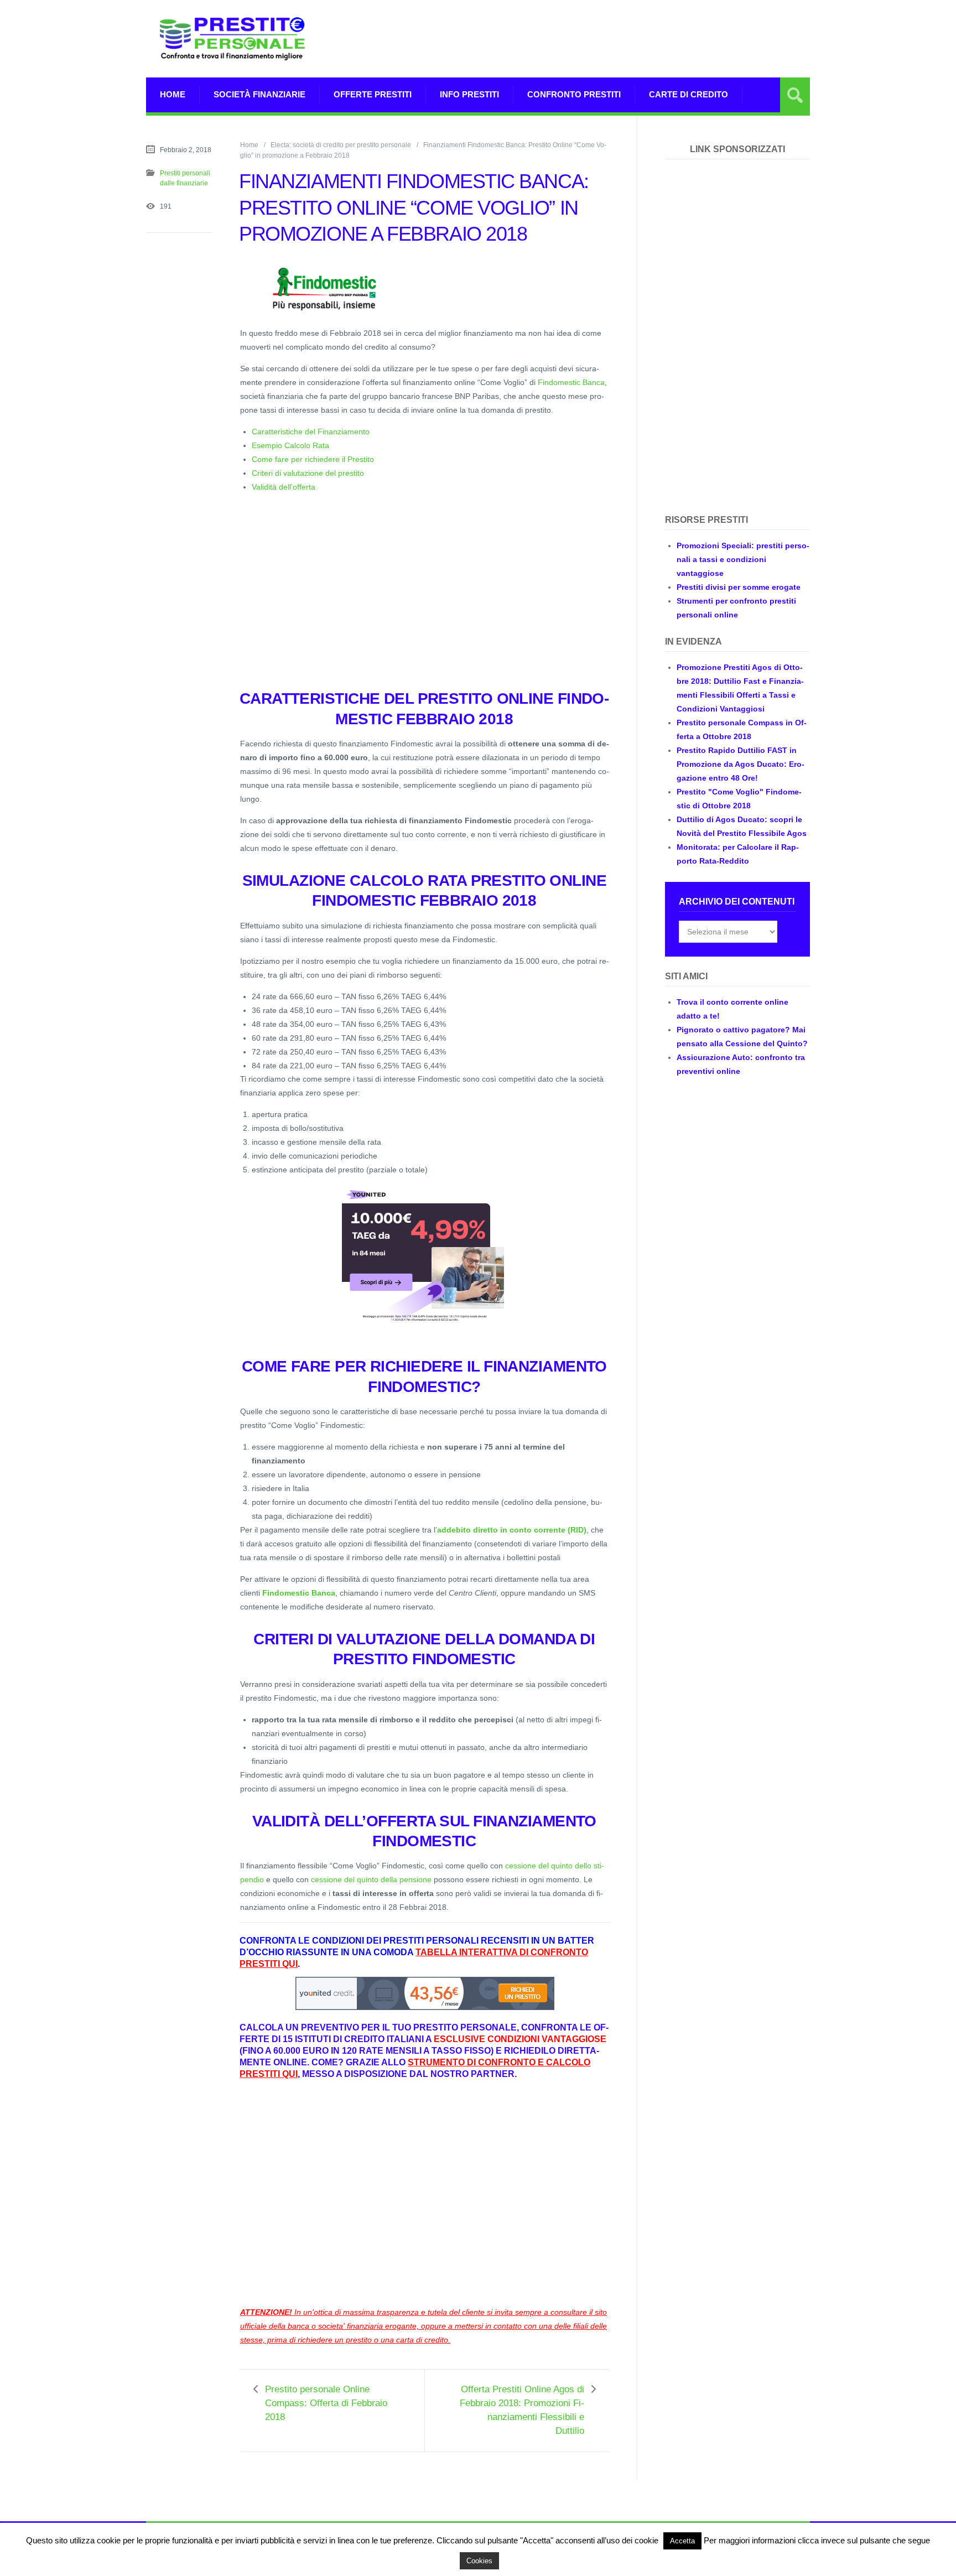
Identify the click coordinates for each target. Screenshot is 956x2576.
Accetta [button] (682, 2541)
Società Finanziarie (259, 94)
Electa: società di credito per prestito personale (341, 145)
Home (173, 94)
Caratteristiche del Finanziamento (311, 432)
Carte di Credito (689, 94)
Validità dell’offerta (284, 487)
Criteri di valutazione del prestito (308, 473)
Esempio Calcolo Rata (290, 445)
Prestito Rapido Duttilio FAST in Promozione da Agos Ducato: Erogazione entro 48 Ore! (741, 764)
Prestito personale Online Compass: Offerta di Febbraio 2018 (326, 2403)
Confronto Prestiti (574, 94)
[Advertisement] (609, 39)
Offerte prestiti (373, 94)
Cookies (479, 2561)
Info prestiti (469, 94)
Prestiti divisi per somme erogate (739, 587)
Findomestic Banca (571, 382)
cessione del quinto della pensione (371, 1879)
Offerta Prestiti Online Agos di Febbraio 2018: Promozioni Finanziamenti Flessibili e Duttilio (522, 2410)
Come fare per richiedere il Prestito (313, 459)
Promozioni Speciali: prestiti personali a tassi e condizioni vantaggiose (743, 559)
